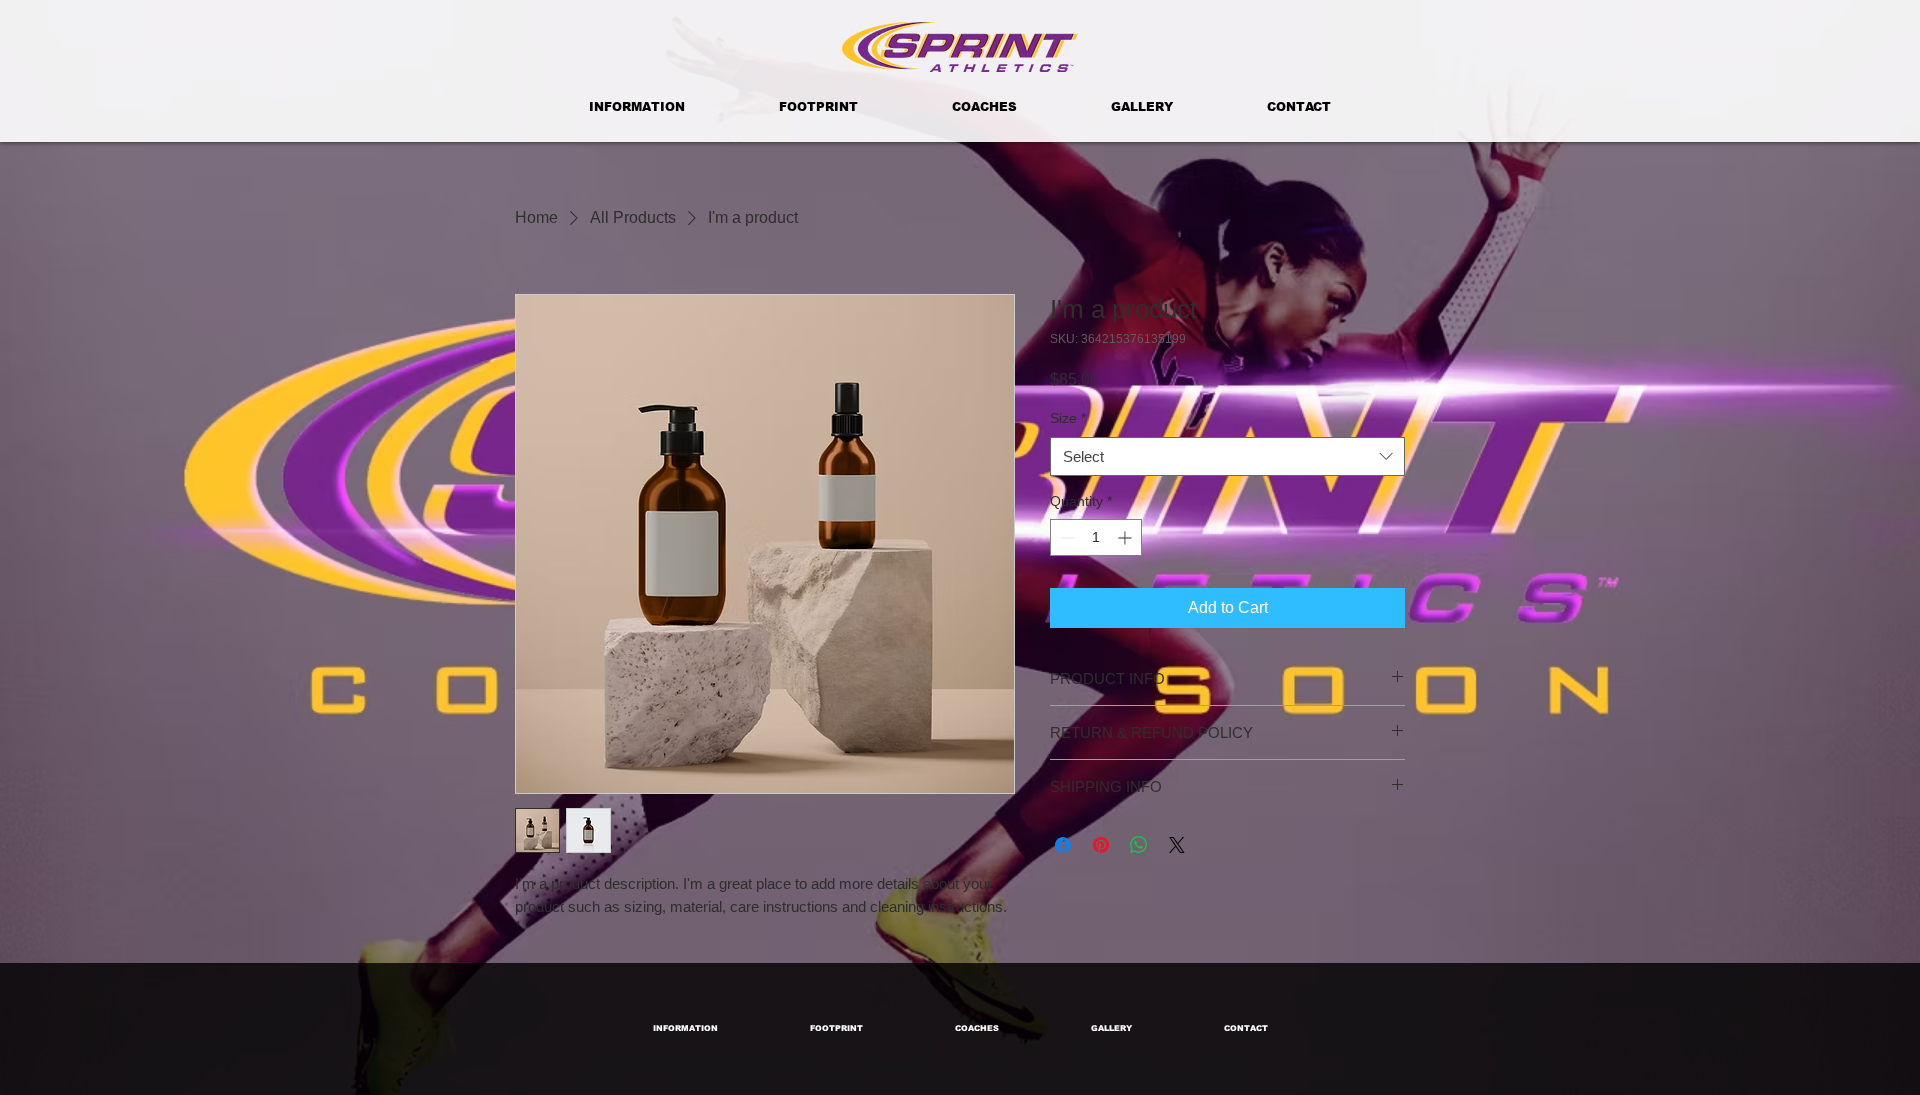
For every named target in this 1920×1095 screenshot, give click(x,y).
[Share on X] (1177, 845)
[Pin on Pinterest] (1101, 845)
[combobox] (1227, 456)
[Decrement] (1065, 537)
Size (1068, 418)
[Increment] (1126, 537)
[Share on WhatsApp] (1139, 845)
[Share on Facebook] (1063, 845)
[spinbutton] (1096, 537)
